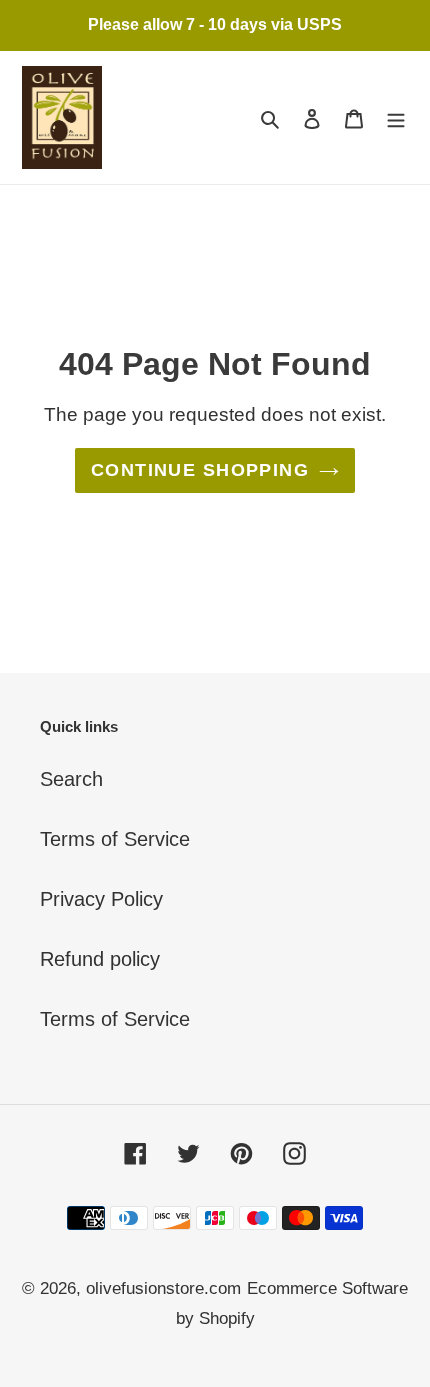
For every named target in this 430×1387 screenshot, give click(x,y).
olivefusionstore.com (163, 1288)
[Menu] (396, 117)
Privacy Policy (101, 899)
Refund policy (100, 959)
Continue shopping (200, 470)
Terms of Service (115, 839)
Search (71, 779)
